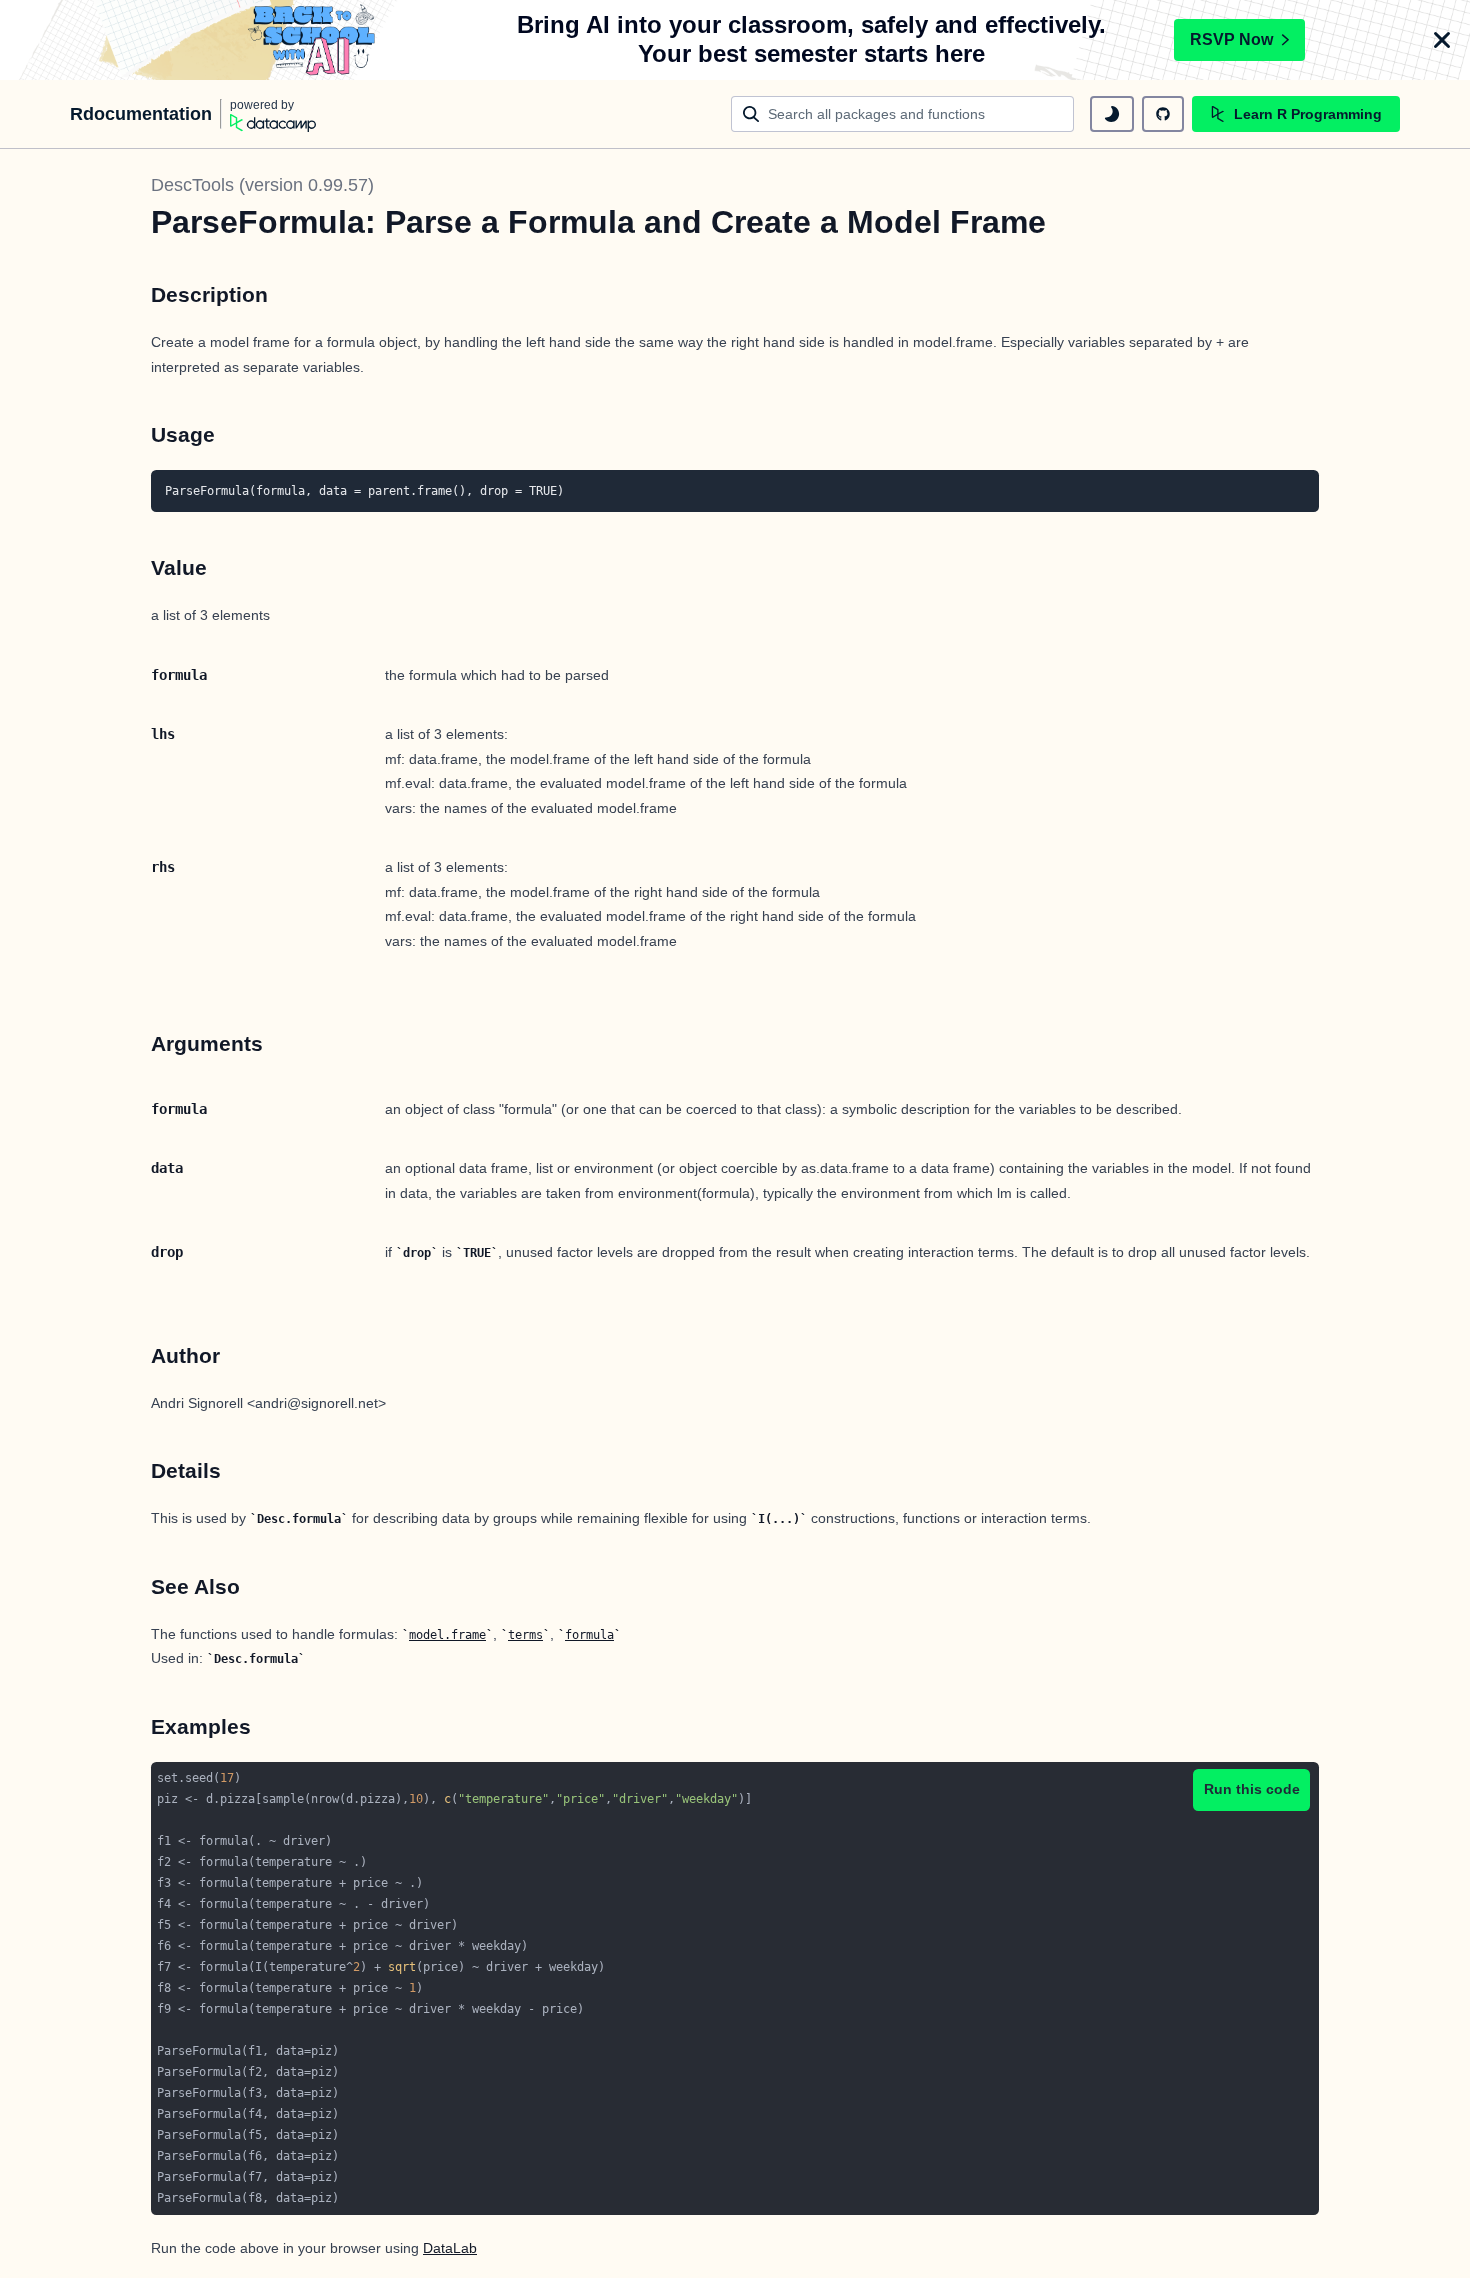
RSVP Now (1231, 39)
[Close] (1442, 40)
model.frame (447, 1635)
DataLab (450, 2248)
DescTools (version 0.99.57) (262, 185)
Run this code (1252, 1789)
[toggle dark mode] (1112, 114)
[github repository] (1163, 114)
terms (525, 1635)
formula (589, 1635)
